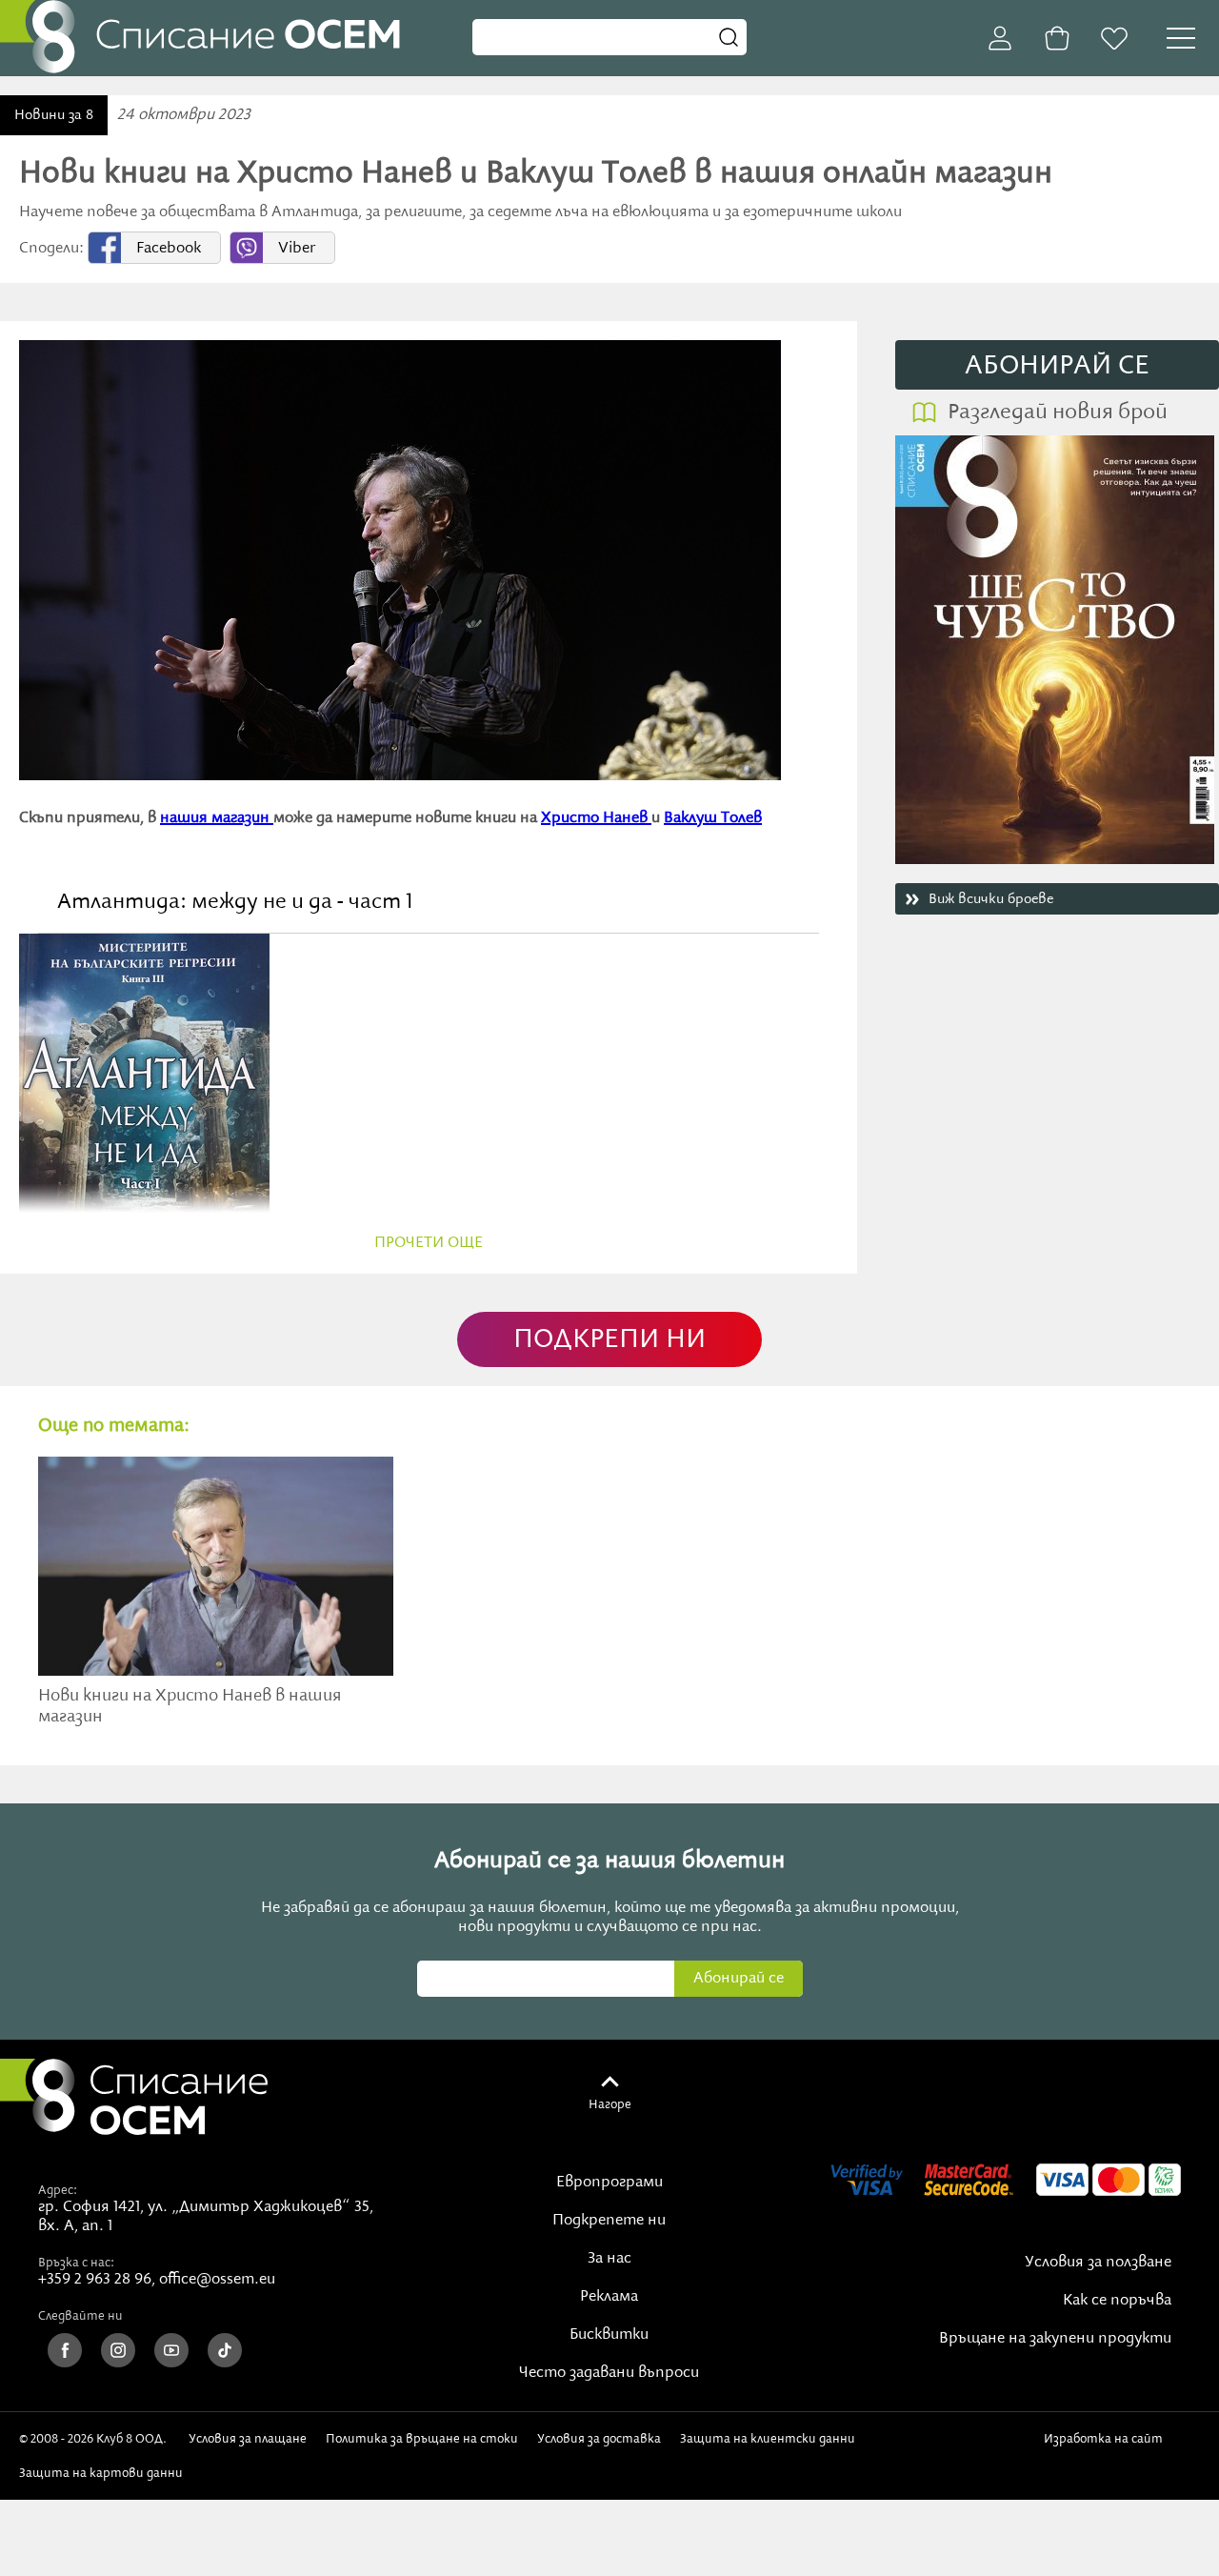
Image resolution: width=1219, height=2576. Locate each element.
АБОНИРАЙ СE (1057, 366)
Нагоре (610, 2104)
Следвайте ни (80, 2316)
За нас (609, 2259)
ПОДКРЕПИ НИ (609, 1340)
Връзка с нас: (76, 2263)
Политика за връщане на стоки (422, 2439)
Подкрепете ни (609, 2221)
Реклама (609, 2297)
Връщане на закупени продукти (1055, 2339)
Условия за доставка (599, 2439)
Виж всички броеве (991, 899)
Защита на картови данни (101, 2473)
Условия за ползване (1098, 2263)
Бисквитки (609, 2335)
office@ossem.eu (217, 2280)
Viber (297, 249)
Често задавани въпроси (609, 2373)
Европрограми (609, 2183)
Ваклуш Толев (713, 818)
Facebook (169, 249)
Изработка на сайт (1107, 2439)
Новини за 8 (54, 115)
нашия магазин (217, 818)
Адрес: (58, 2190)
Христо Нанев (596, 818)
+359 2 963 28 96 (95, 2280)
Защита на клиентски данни (768, 2439)
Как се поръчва (1117, 2301)
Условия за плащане (248, 2439)
